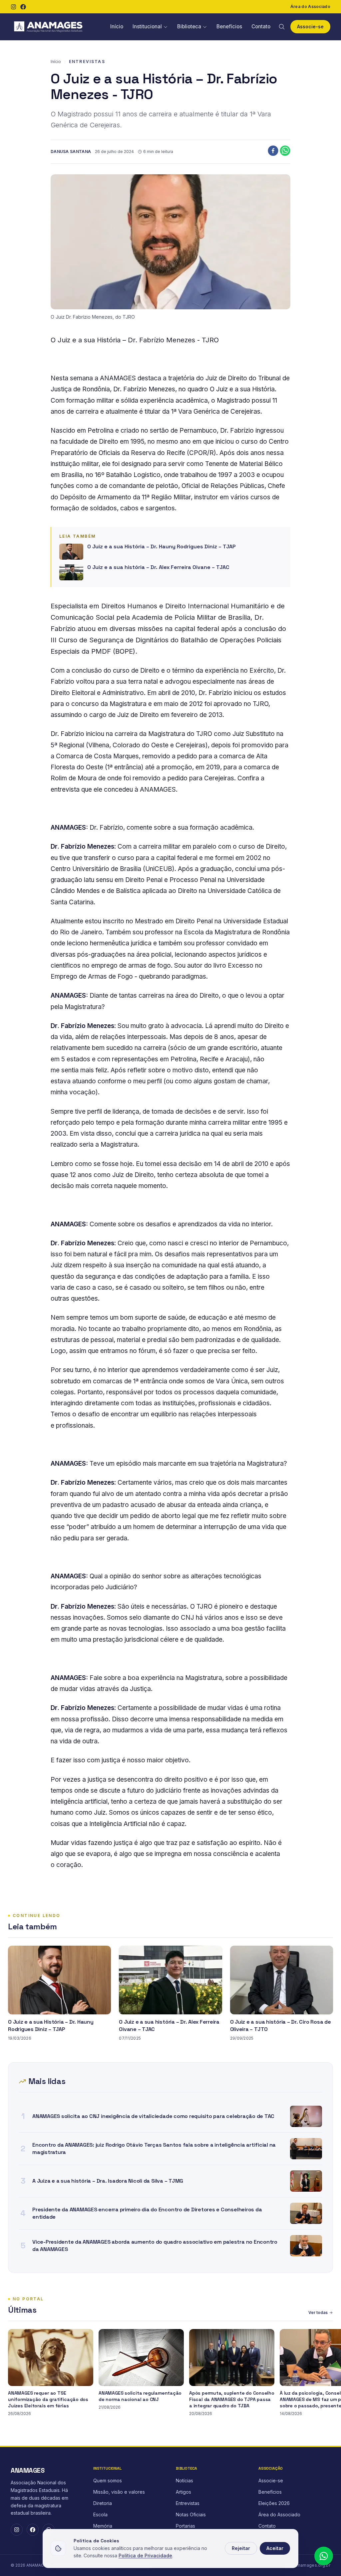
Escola (100, 2514)
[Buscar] (282, 27)
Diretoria (103, 2503)
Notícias (184, 2480)
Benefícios (229, 26)
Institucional (147, 26)
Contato (261, 26)
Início (117, 26)
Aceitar (275, 2548)
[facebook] (273, 151)
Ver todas (318, 2312)
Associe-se (310, 26)
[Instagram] (13, 7)
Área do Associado (310, 6)
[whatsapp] (285, 151)
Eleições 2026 (274, 2503)
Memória (103, 2526)
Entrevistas (87, 61)
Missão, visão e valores (119, 2492)
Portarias (185, 2526)
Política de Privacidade (145, 2555)
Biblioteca (189, 26)
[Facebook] (23, 7)
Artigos (183, 2492)
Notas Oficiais (191, 2514)
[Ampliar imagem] (170, 242)
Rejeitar (241, 2548)
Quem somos (108, 2480)
